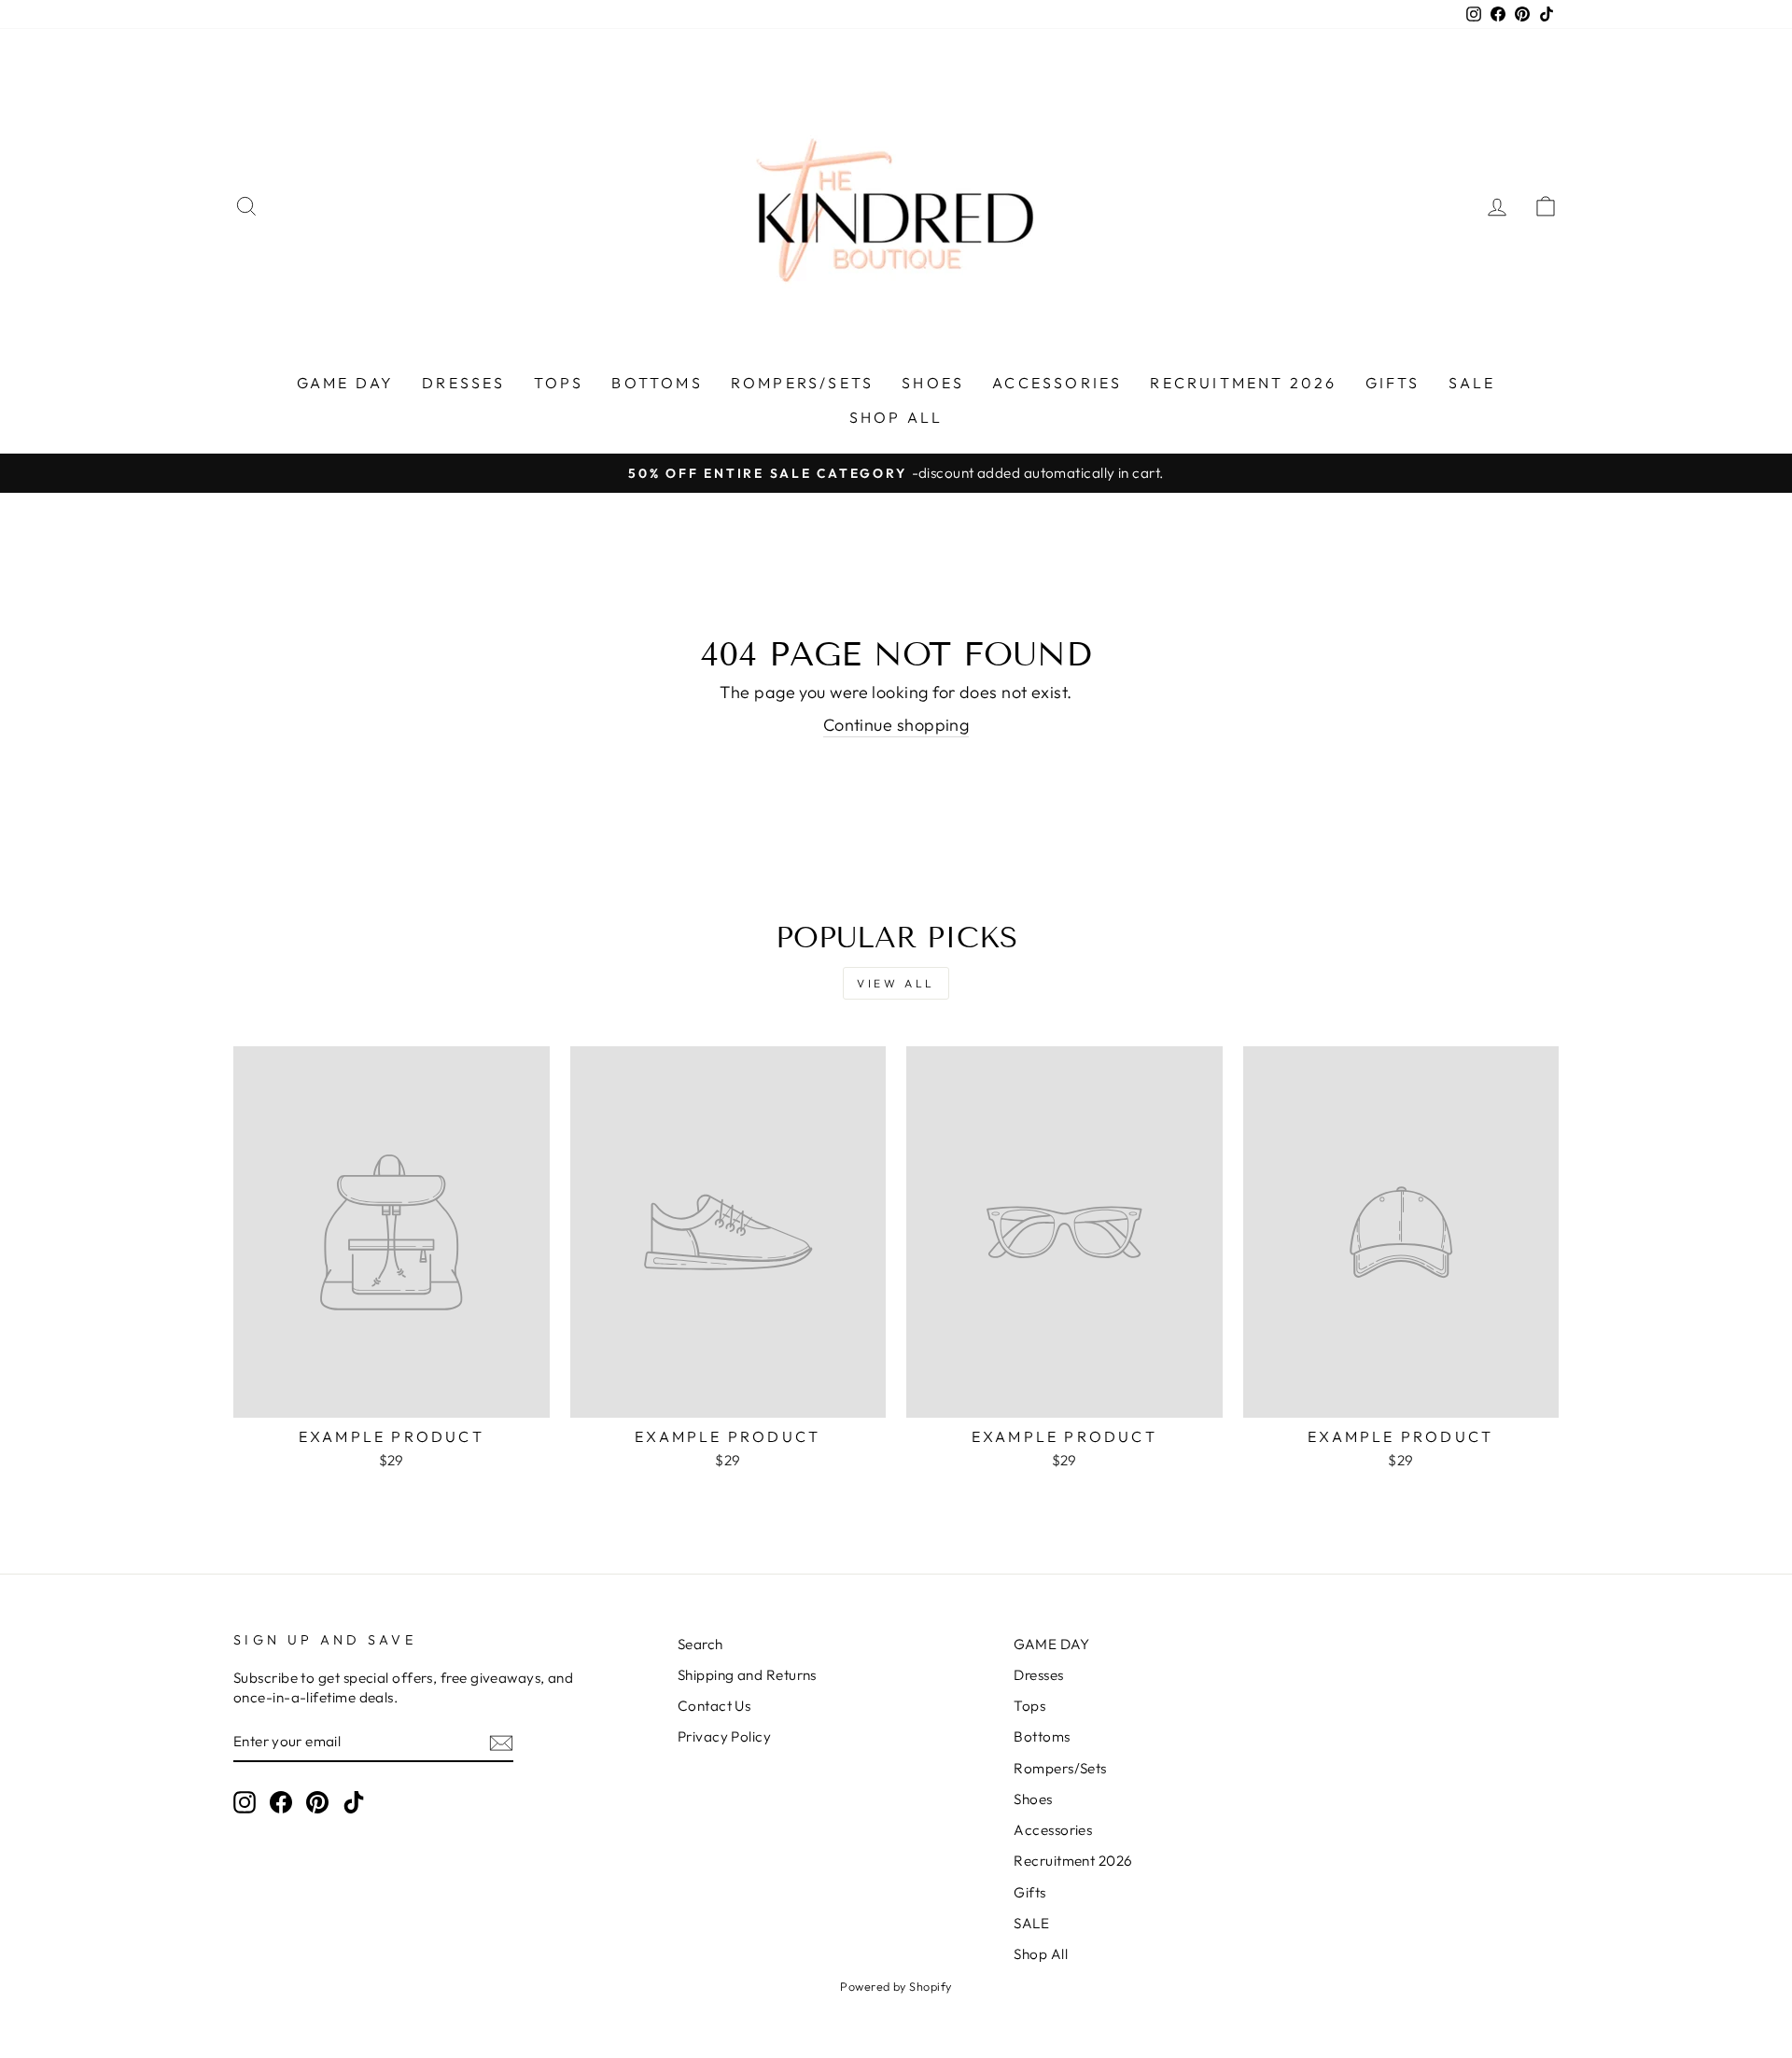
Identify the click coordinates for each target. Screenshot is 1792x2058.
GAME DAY (346, 383)
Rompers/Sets (802, 383)
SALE (1472, 383)
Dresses (463, 383)
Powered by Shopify (896, 1986)
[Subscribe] (501, 1742)
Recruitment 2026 (1243, 383)
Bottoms (657, 383)
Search (700, 1644)
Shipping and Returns (747, 1675)
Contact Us (714, 1706)
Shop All (896, 417)
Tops (559, 383)
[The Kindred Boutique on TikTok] (354, 1801)
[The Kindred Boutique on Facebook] (281, 1801)
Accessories (1057, 383)
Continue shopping (896, 725)
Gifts (1393, 383)
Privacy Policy (724, 1736)
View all (896, 983)
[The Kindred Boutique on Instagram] (245, 1801)
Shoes (933, 383)
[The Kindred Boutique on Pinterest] (317, 1801)
